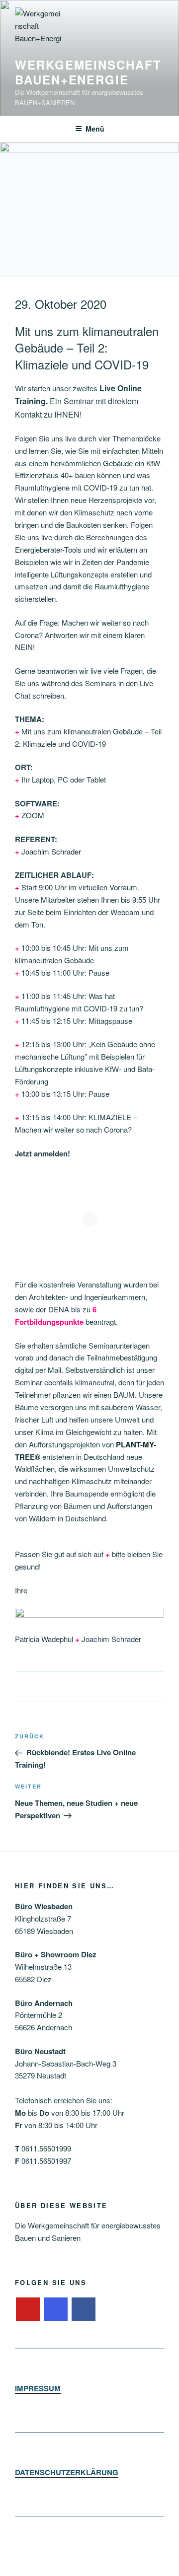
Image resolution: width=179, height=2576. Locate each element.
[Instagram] (56, 2309)
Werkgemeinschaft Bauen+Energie (88, 72)
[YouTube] (28, 2309)
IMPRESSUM (38, 2388)
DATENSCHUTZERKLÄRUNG (67, 2472)
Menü (95, 129)
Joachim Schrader (51, 851)
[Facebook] (84, 2309)
